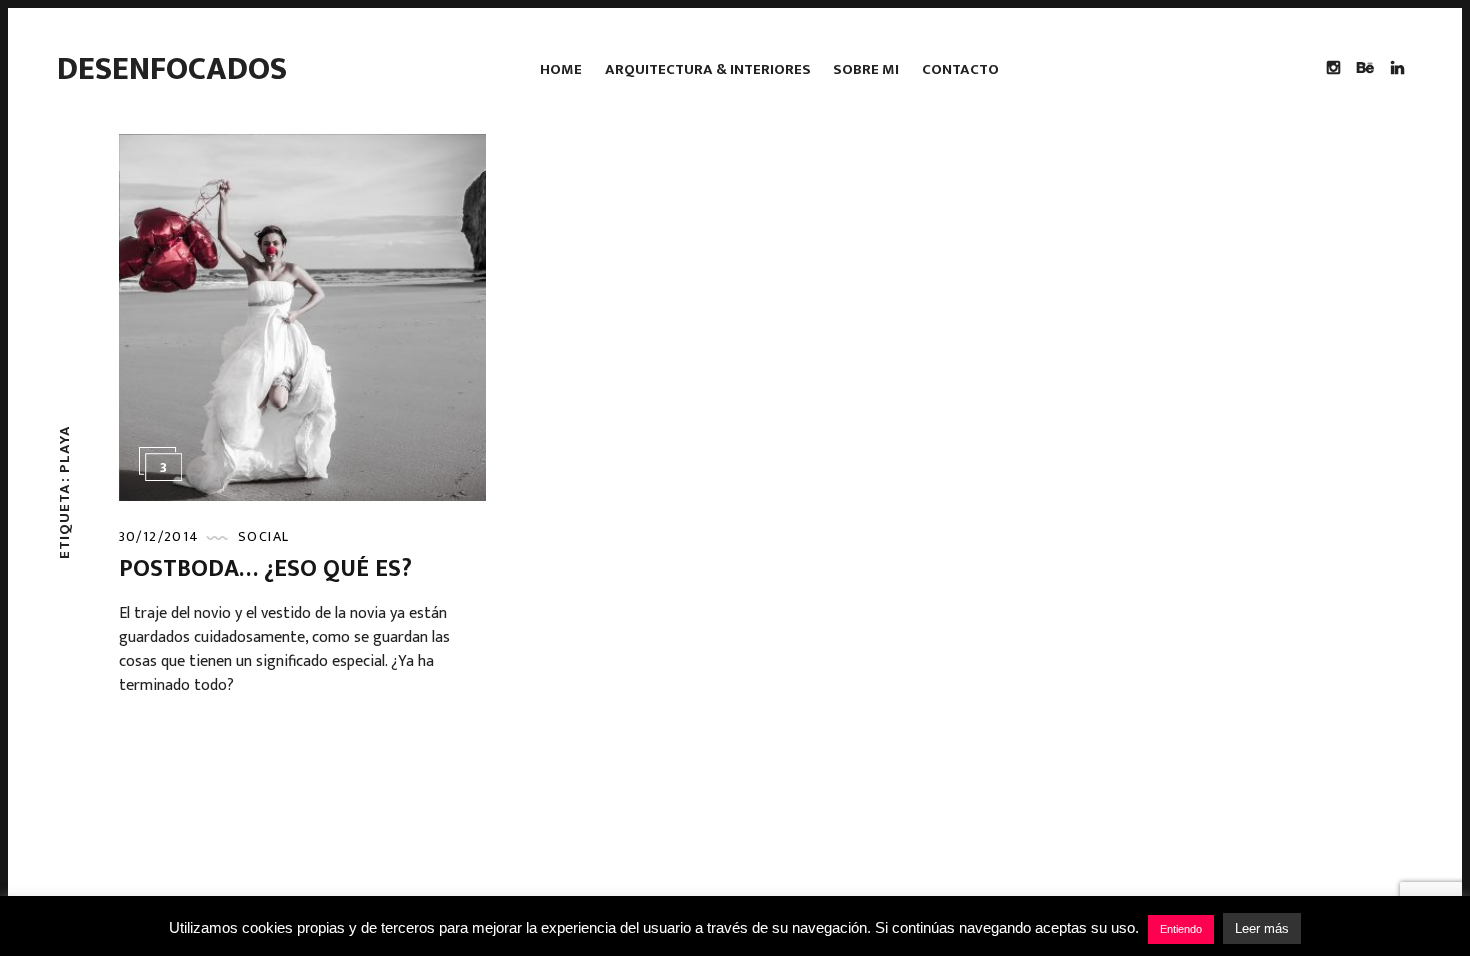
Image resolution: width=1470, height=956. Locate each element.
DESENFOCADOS (172, 69)
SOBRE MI (866, 69)
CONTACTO (960, 69)
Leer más (1262, 928)
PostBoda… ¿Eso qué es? (265, 569)
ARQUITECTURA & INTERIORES (708, 69)
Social (263, 536)
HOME (561, 69)
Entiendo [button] (1181, 929)
